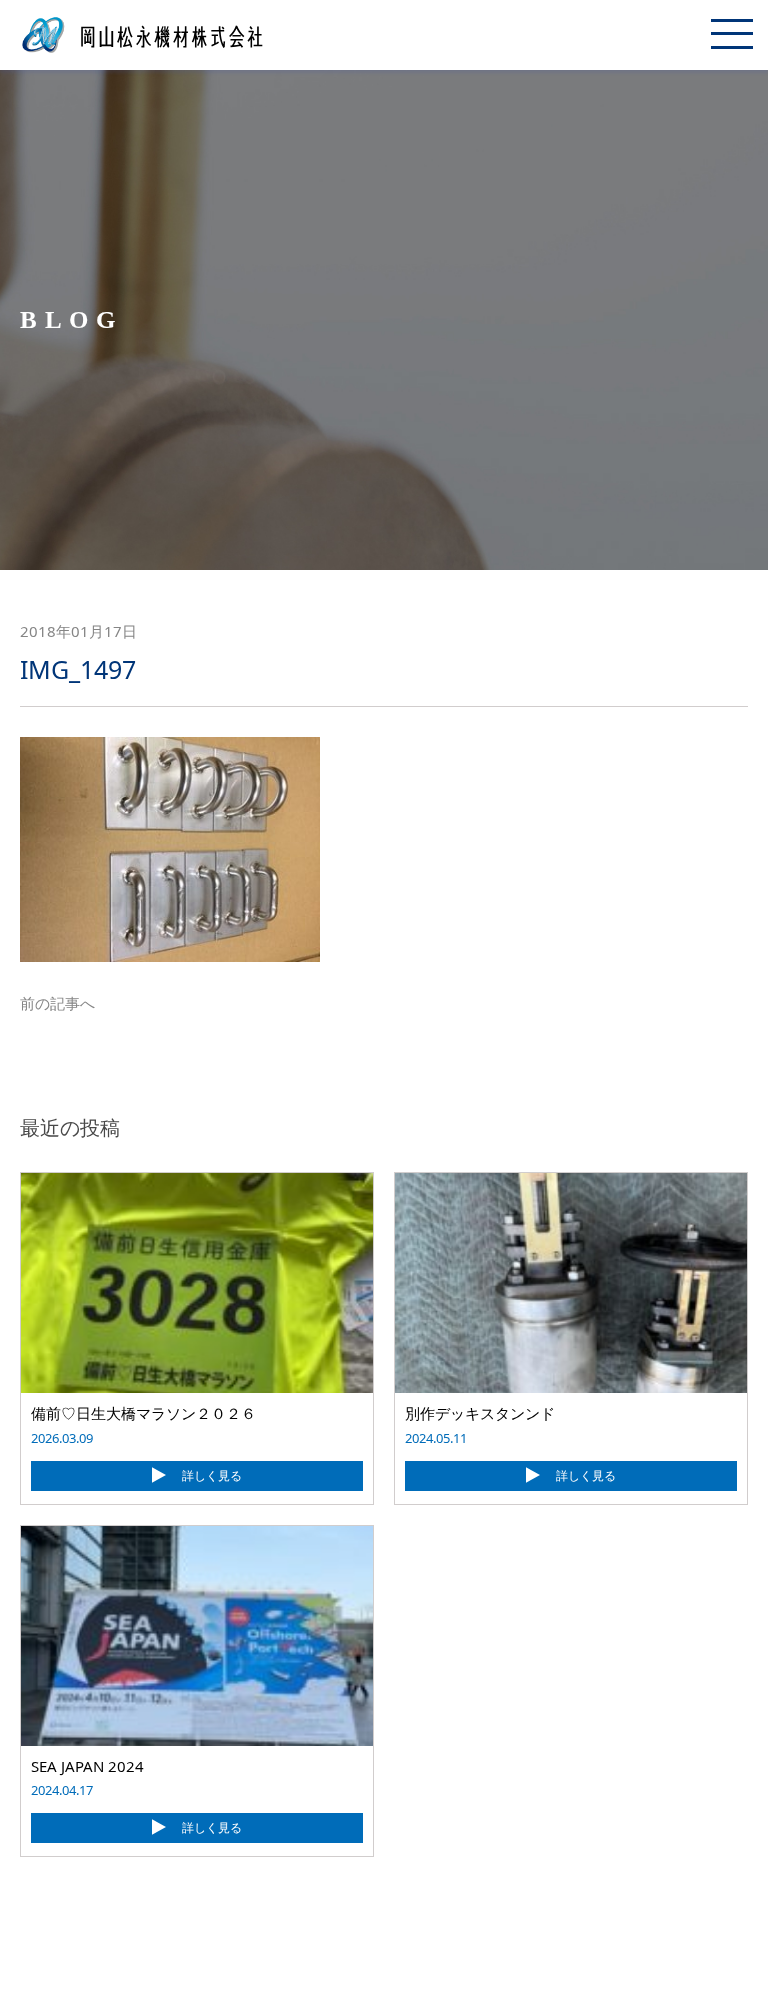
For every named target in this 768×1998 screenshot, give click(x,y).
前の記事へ (57, 1003)
